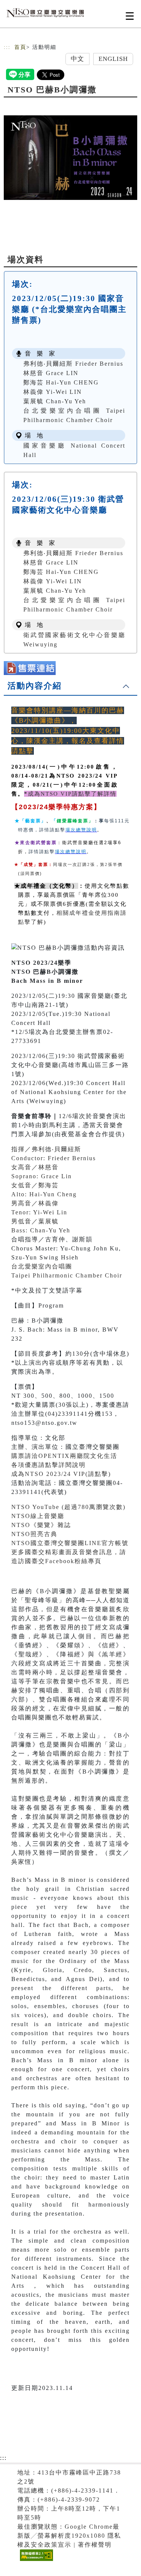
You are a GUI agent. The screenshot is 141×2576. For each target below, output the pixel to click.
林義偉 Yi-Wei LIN (53, 392)
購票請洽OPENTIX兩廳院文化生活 (64, 1456)
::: (7, 47)
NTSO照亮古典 (34, 1534)
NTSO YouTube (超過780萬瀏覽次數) (68, 1507)
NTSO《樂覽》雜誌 (41, 1525)
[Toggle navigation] (130, 16)
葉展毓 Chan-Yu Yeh (55, 401)
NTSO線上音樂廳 (38, 1516)
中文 (77, 59)
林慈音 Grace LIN (51, 373)
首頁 (20, 47)
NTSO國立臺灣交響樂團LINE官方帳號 (70, 1543)
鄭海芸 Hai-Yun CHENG (61, 382)
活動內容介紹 (35, 686)
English (113, 59)
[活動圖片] (70, 157)
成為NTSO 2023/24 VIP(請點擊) (61, 1474)
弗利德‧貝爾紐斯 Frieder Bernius (73, 364)
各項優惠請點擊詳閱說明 (49, 1465)
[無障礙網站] (36, 2561)
